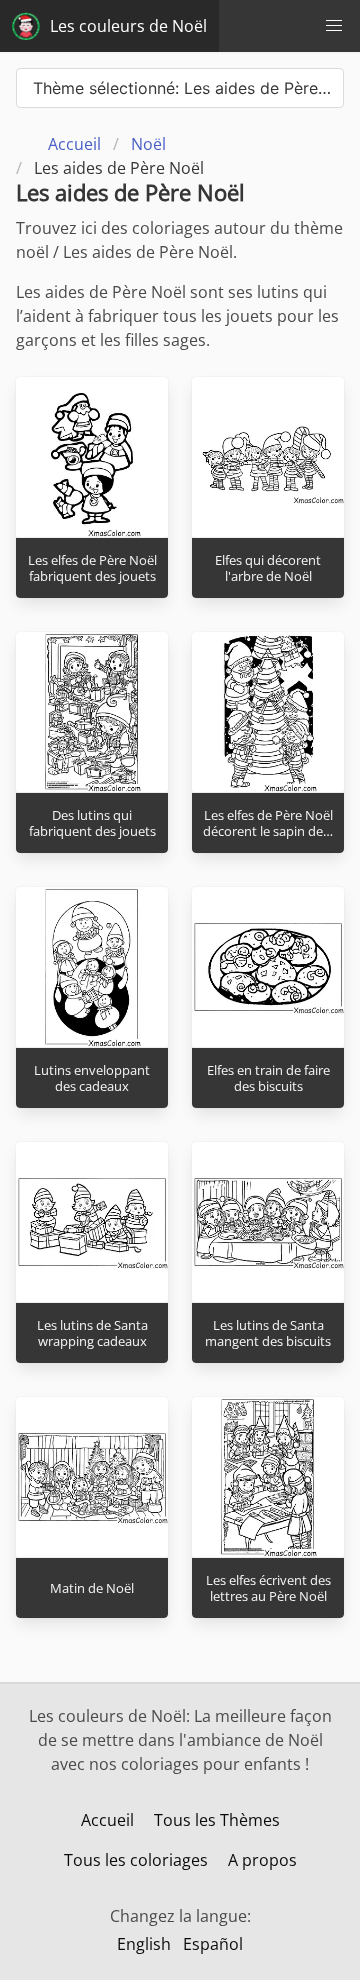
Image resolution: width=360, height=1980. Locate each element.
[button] (334, 26)
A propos (262, 1860)
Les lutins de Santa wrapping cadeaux (92, 1333)
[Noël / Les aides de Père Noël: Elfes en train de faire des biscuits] (268, 967)
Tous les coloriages (136, 1860)
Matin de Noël (92, 1588)
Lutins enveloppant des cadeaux (92, 1078)
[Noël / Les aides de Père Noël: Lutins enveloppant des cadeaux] (92, 967)
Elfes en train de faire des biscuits (268, 1078)
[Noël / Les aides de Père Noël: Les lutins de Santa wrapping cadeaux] (92, 1222)
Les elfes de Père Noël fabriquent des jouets (92, 568)
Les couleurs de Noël (128, 26)
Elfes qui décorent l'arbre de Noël (268, 568)
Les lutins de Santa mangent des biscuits (268, 1333)
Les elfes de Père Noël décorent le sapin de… (268, 823)
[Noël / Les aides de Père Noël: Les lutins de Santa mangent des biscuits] (268, 1222)
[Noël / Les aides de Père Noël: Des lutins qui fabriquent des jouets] (92, 712)
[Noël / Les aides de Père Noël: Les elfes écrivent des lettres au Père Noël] (268, 1477)
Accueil (107, 1820)
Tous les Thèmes (217, 1820)
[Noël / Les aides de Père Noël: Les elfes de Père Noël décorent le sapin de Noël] (268, 712)
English (144, 1944)
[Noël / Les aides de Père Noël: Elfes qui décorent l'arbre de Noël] (268, 457)
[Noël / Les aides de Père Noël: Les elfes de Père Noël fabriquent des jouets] (92, 457)
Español (213, 1944)
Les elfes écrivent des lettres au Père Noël (268, 1588)
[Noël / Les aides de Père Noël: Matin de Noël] (92, 1477)
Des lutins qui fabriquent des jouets (92, 823)
